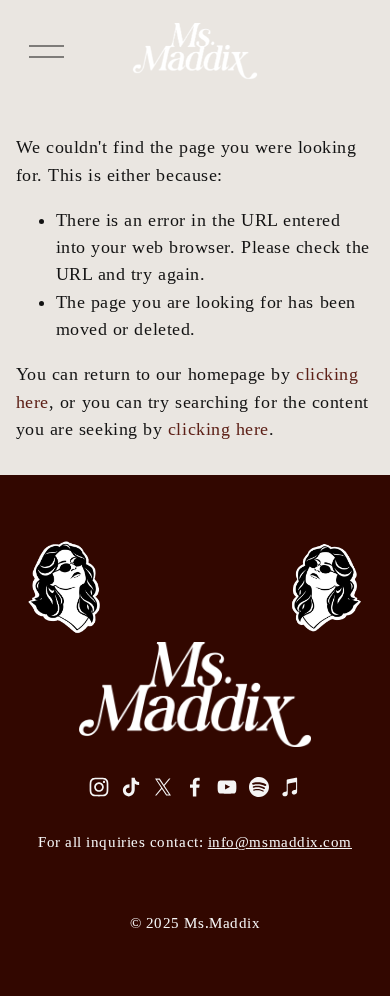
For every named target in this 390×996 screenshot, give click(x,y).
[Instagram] (99, 787)
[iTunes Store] (291, 787)
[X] (163, 787)
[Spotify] (259, 787)
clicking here (218, 429)
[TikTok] (131, 787)
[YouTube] (227, 787)
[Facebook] (195, 787)
